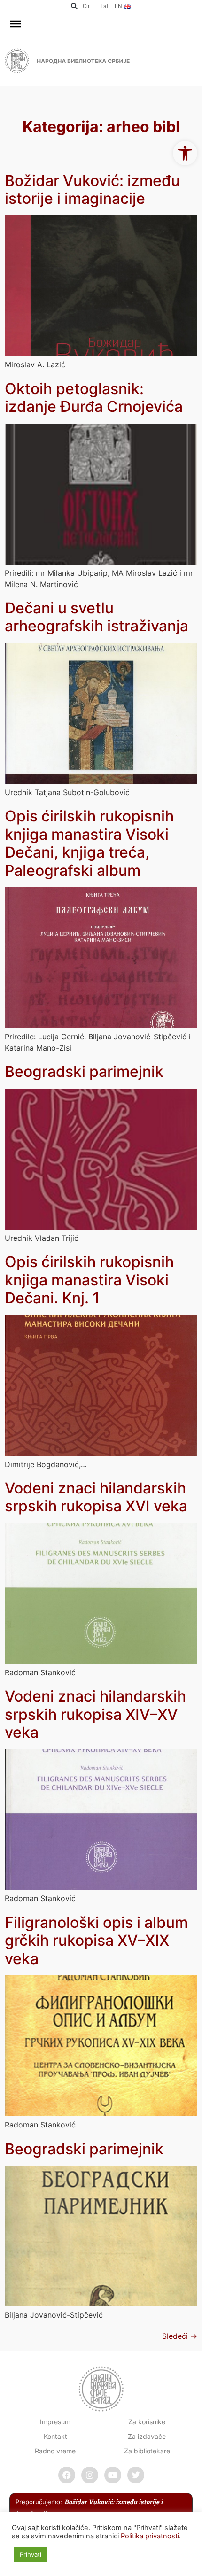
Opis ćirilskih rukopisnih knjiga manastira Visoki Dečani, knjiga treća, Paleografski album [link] (89, 843)
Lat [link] (105, 6)
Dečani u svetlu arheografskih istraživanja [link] (97, 617)
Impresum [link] (55, 2422)
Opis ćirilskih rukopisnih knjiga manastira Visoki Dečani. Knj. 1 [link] (89, 1280)
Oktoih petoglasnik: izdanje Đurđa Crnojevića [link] (94, 398)
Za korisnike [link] (147, 2422)
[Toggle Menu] (16, 24)
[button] (74, 6)
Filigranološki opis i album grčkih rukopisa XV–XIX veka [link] (96, 1941)
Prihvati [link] (31, 2554)
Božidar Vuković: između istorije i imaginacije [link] (92, 190)
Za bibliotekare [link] (147, 2451)
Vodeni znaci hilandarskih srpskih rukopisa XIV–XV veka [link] (95, 1714)
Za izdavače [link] (147, 2436)
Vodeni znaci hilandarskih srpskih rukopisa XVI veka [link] (96, 1497)
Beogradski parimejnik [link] (84, 1071)
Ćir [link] (86, 6)
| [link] (95, 6)
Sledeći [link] (180, 2336)
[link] (185, 153)
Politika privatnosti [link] (150, 2536)
